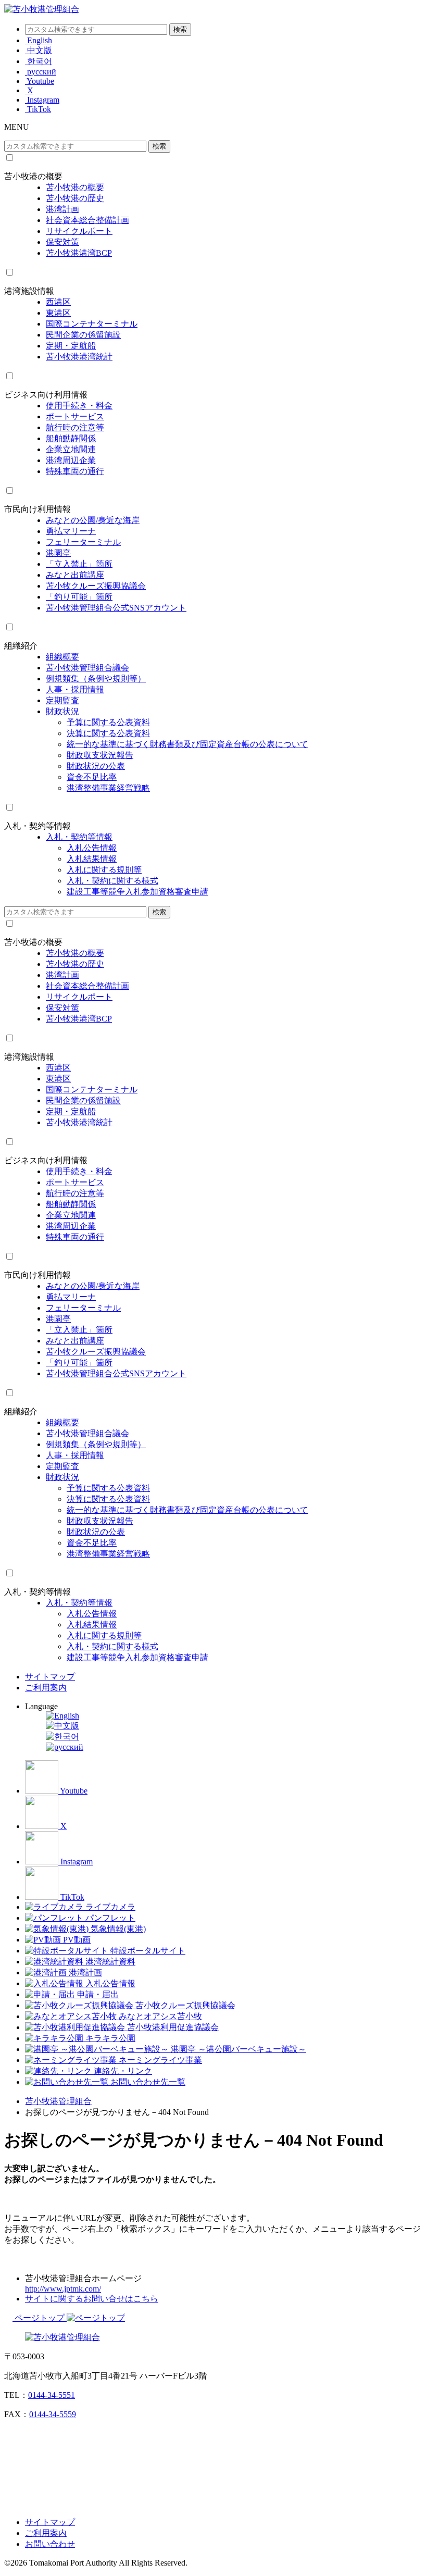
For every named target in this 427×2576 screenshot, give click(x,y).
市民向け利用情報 (37, 509)
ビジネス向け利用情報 (46, 395)
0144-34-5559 (53, 2414)
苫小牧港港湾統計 (79, 357)
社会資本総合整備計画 (87, 220)
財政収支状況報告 (100, 755)
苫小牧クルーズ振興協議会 (96, 586)
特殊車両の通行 (75, 471)
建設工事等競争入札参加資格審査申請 (137, 892)
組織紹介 (21, 646)
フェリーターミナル (83, 542)
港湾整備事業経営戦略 (108, 788)
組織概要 (62, 657)
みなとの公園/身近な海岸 (93, 520)
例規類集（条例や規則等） (96, 679)
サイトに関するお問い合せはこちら (92, 2299)
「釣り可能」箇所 (79, 597)
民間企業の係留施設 (83, 335)
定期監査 (62, 700)
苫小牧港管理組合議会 (87, 668)
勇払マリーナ (71, 531)
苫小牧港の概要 (33, 176)
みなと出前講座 (75, 575)
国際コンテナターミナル (92, 324)
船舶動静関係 (71, 438)
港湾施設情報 (29, 291)
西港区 (58, 302)
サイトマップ (50, 1677)
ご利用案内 (46, 1688)
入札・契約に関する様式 (112, 881)
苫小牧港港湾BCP (79, 253)
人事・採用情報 (75, 689)
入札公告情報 (92, 848)
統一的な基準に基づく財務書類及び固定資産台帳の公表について (187, 744)
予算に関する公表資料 (108, 722)
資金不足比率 (92, 777)
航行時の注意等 (75, 427)
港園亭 (58, 553)
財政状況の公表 (96, 766)
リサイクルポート (79, 231)
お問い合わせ (50, 2544)
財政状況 (62, 711)
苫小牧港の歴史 (75, 198)
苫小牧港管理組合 (58, 2101)
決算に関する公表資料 (108, 733)
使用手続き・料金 (79, 406)
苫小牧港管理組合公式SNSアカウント (116, 608)
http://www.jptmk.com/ (63, 2289)
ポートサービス (75, 416)
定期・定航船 (71, 346)
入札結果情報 (92, 859)
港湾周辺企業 (71, 460)
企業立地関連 (71, 449)
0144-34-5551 (52, 2395)
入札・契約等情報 (37, 826)
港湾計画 (62, 209)
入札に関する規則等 (104, 870)
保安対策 (62, 242)
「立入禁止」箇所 (79, 564)
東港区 (58, 313)
